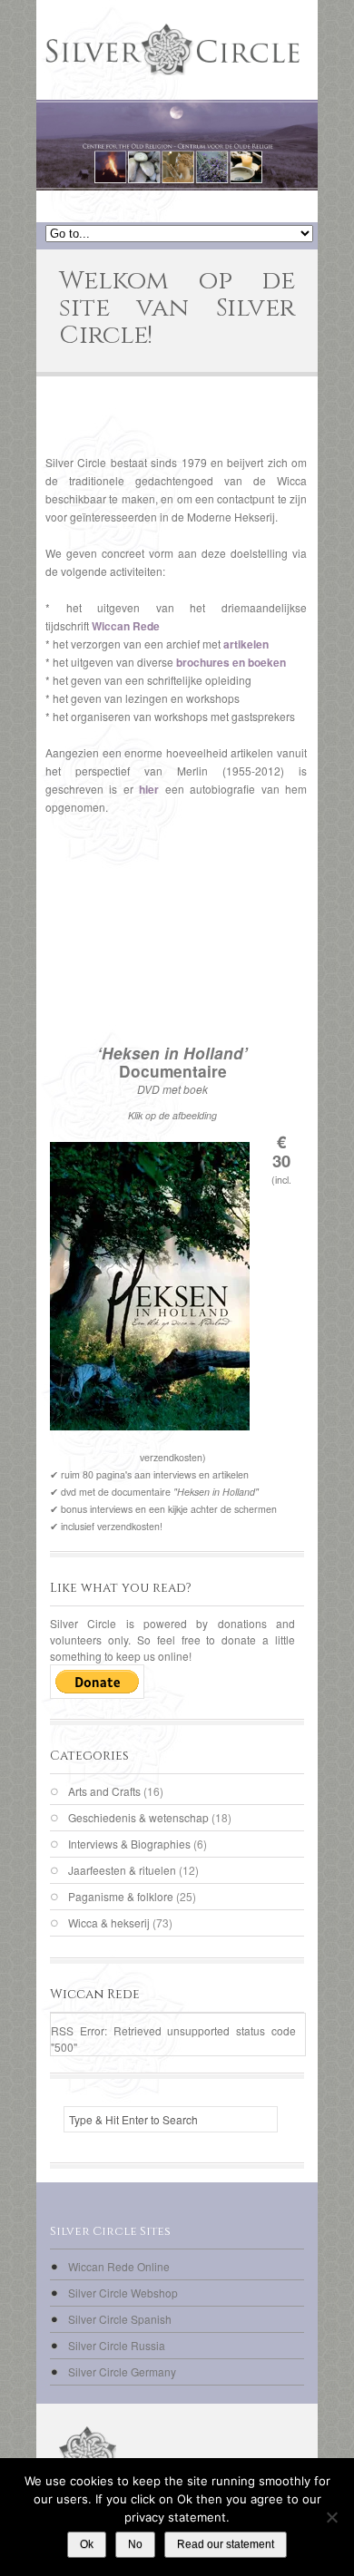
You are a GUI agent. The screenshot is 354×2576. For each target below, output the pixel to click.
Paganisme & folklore (121, 1896)
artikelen (246, 644)
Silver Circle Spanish (120, 2319)
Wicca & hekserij (109, 1922)
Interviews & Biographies (129, 1844)
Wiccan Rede (126, 626)
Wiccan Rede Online (119, 2266)
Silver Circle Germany (122, 2371)
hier (149, 789)
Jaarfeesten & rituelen (122, 1870)
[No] (331, 2517)
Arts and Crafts (104, 1791)
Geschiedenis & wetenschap (138, 1817)
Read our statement (226, 2544)
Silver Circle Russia (117, 2345)
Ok (87, 2544)
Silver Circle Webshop (123, 2293)
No (135, 2544)
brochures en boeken (231, 662)
